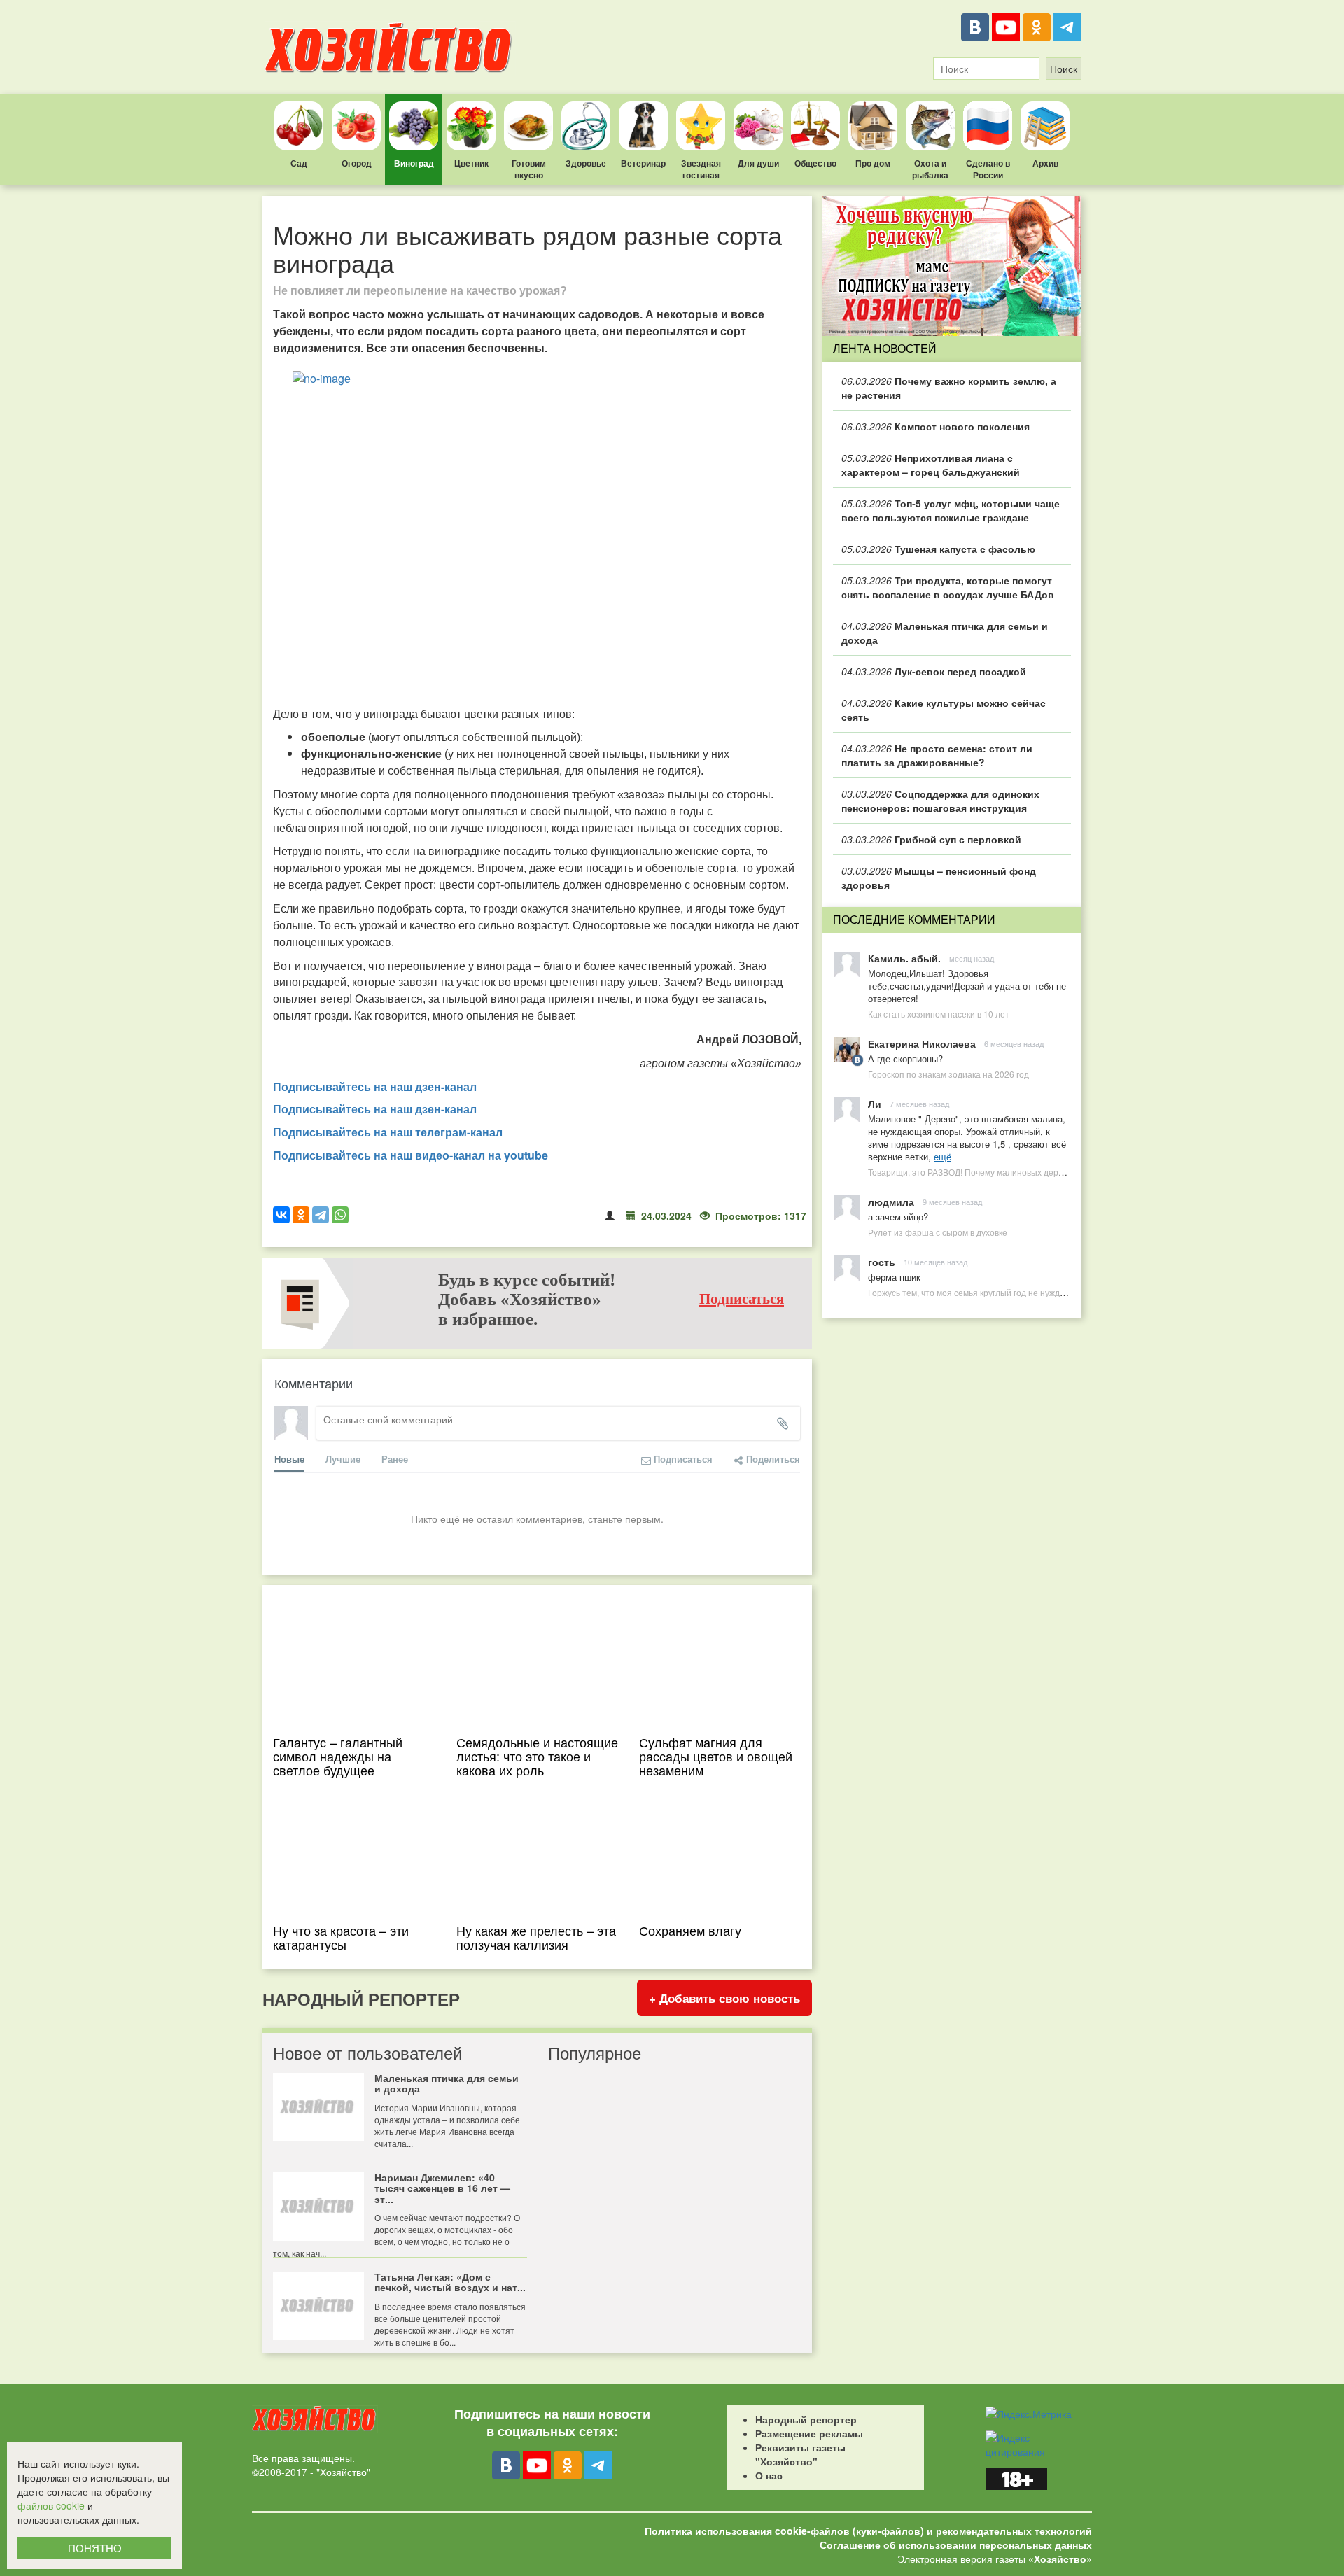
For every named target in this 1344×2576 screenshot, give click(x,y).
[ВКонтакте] (975, 27)
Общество (815, 163)
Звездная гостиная (701, 169)
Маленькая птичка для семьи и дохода (945, 633)
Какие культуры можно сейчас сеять (944, 710)
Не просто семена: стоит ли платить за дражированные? (937, 755)
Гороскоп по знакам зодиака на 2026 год (948, 1074)
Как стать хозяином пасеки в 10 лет (939, 1014)
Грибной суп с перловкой (931, 839)
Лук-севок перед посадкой (934, 671)
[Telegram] (1067, 27)
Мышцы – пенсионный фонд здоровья (939, 878)
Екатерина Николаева (922, 1043)
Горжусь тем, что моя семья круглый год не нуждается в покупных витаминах (1021, 1292)
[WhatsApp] (340, 1215)
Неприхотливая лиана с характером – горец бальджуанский (931, 465)
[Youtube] (1006, 27)
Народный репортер (806, 2419)
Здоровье (586, 163)
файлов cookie (51, 2505)
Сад (299, 163)
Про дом (873, 163)
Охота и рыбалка (930, 169)
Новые (289, 1459)
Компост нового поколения (936, 426)
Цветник (471, 163)
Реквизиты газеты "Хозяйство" (800, 2454)
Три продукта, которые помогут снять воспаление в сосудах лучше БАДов (948, 587)
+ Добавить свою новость (724, 1998)
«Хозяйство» (1060, 2559)
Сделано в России (988, 169)
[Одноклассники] (1037, 27)
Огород (357, 163)
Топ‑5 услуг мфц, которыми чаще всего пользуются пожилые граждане (951, 510)
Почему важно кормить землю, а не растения (949, 388)
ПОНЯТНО (95, 2548)
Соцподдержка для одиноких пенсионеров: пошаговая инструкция (940, 801)
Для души (758, 163)
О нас (769, 2475)
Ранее (395, 1459)
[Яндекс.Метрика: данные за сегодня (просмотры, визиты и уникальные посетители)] (1029, 2414)
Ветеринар (643, 163)
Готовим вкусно (529, 169)
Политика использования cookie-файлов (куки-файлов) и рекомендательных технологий (868, 2531)
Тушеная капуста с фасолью (938, 549)
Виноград (414, 163)
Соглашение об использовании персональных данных (956, 2545)
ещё (943, 1156)
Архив (1045, 163)
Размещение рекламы (809, 2433)
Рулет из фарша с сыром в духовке (938, 1232)
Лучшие (343, 1459)
